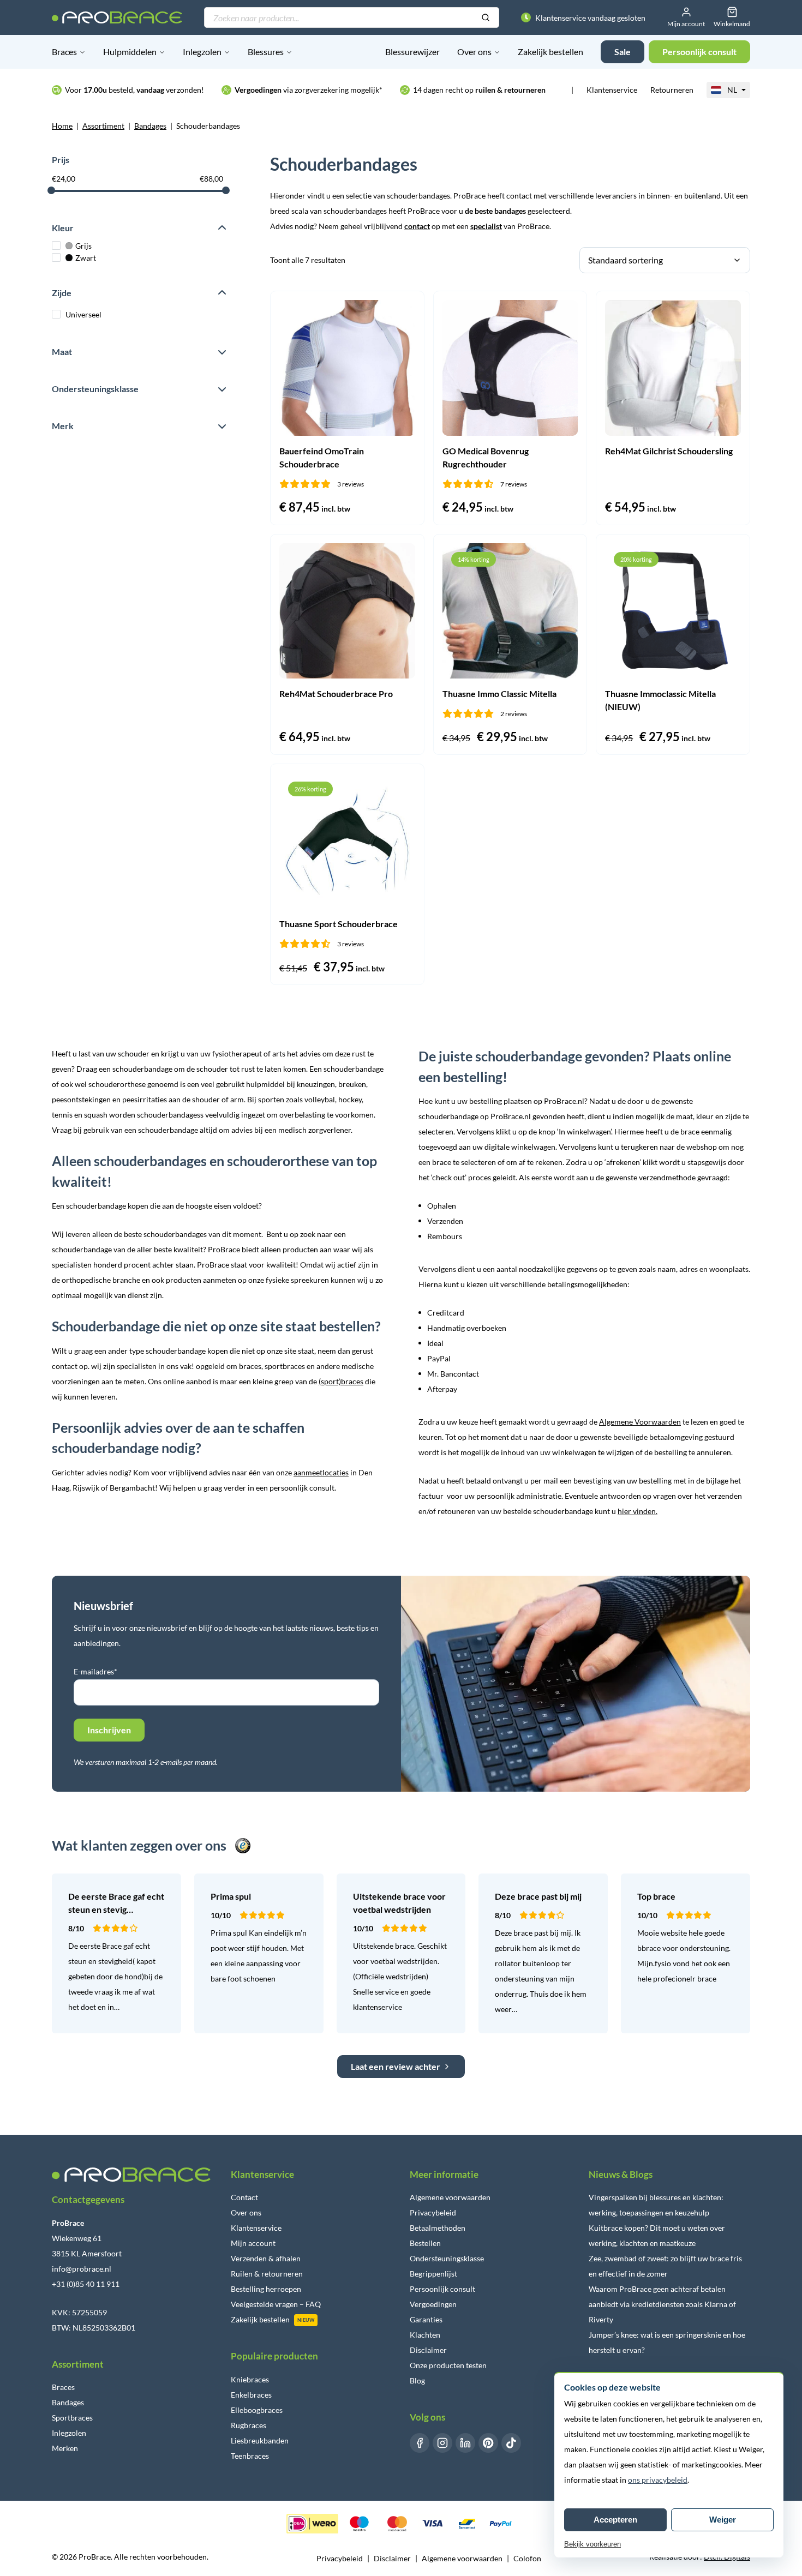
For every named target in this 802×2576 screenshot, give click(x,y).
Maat (62, 352)
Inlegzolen (202, 52)
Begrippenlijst (433, 2274)
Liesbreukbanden (260, 2440)
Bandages (150, 126)
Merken (65, 2448)
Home (62, 126)
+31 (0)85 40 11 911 (86, 2284)
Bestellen (425, 2243)
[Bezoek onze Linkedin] (465, 2443)
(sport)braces (341, 1381)
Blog (417, 2380)
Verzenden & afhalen (266, 2258)
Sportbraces (72, 2418)
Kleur (63, 228)
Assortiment (103, 126)
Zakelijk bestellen (550, 52)
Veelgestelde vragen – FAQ (276, 2304)
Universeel (83, 314)
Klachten (425, 2335)
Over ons (474, 52)
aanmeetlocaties (321, 1472)
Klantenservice (612, 90)
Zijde (62, 293)
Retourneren (672, 90)
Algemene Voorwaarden (640, 1422)
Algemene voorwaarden (450, 2197)
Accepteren (615, 2520)
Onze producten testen (448, 2365)
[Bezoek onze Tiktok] (511, 2443)
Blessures (266, 52)
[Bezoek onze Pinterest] (488, 2443)
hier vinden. (638, 1511)
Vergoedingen (433, 2304)
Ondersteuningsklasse (95, 389)
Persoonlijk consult (442, 2289)
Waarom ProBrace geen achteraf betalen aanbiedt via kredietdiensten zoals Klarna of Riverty (662, 2304)
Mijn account (253, 2243)
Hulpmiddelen (130, 52)
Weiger (723, 2520)
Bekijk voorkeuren (592, 2544)
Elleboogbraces (257, 2410)
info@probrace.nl (82, 2269)
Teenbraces (250, 2456)
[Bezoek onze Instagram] (442, 2443)
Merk (63, 426)
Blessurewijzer (412, 52)
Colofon (527, 2558)
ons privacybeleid (658, 2480)
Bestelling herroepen (266, 2289)
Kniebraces (250, 2379)
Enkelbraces (251, 2395)
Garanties (426, 2319)
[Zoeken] (486, 18)
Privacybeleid (433, 2212)
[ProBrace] (117, 17)
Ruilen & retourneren (267, 2274)
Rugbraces (249, 2425)
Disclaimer (428, 2350)
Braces (64, 52)
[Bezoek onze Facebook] (420, 2443)
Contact (244, 2197)
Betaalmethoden (438, 2228)
